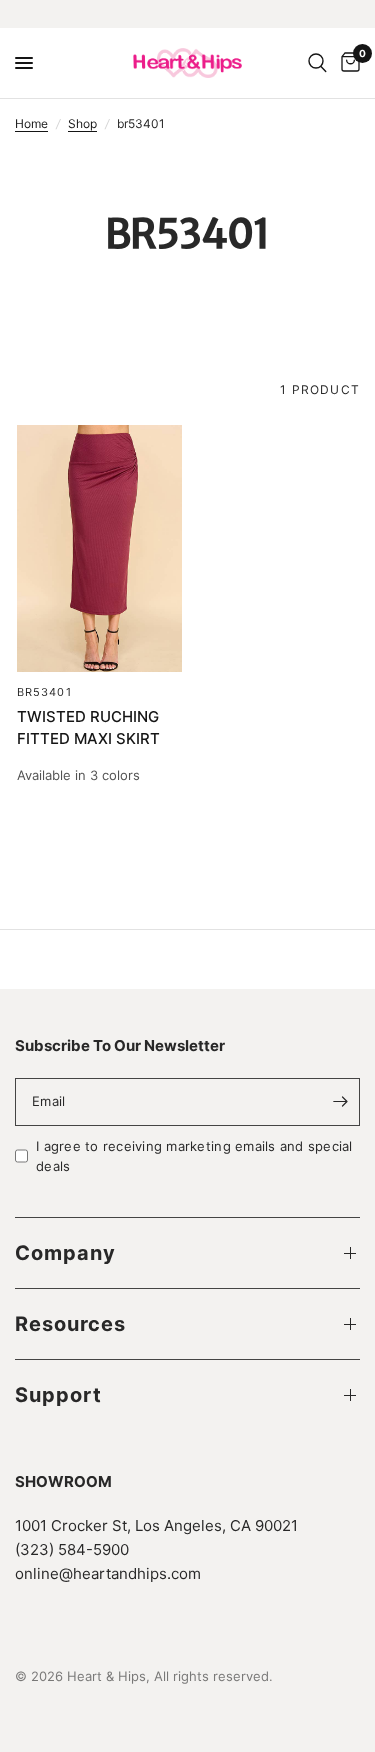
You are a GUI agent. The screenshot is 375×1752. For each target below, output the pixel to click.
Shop (82, 123)
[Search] (317, 63)
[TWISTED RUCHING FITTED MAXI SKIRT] (99, 548)
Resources (70, 1324)
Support (58, 1395)
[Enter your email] (340, 1102)
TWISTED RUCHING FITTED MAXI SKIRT (88, 728)
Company (65, 1253)
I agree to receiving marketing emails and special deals (194, 1156)
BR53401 (44, 692)
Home (31, 123)
